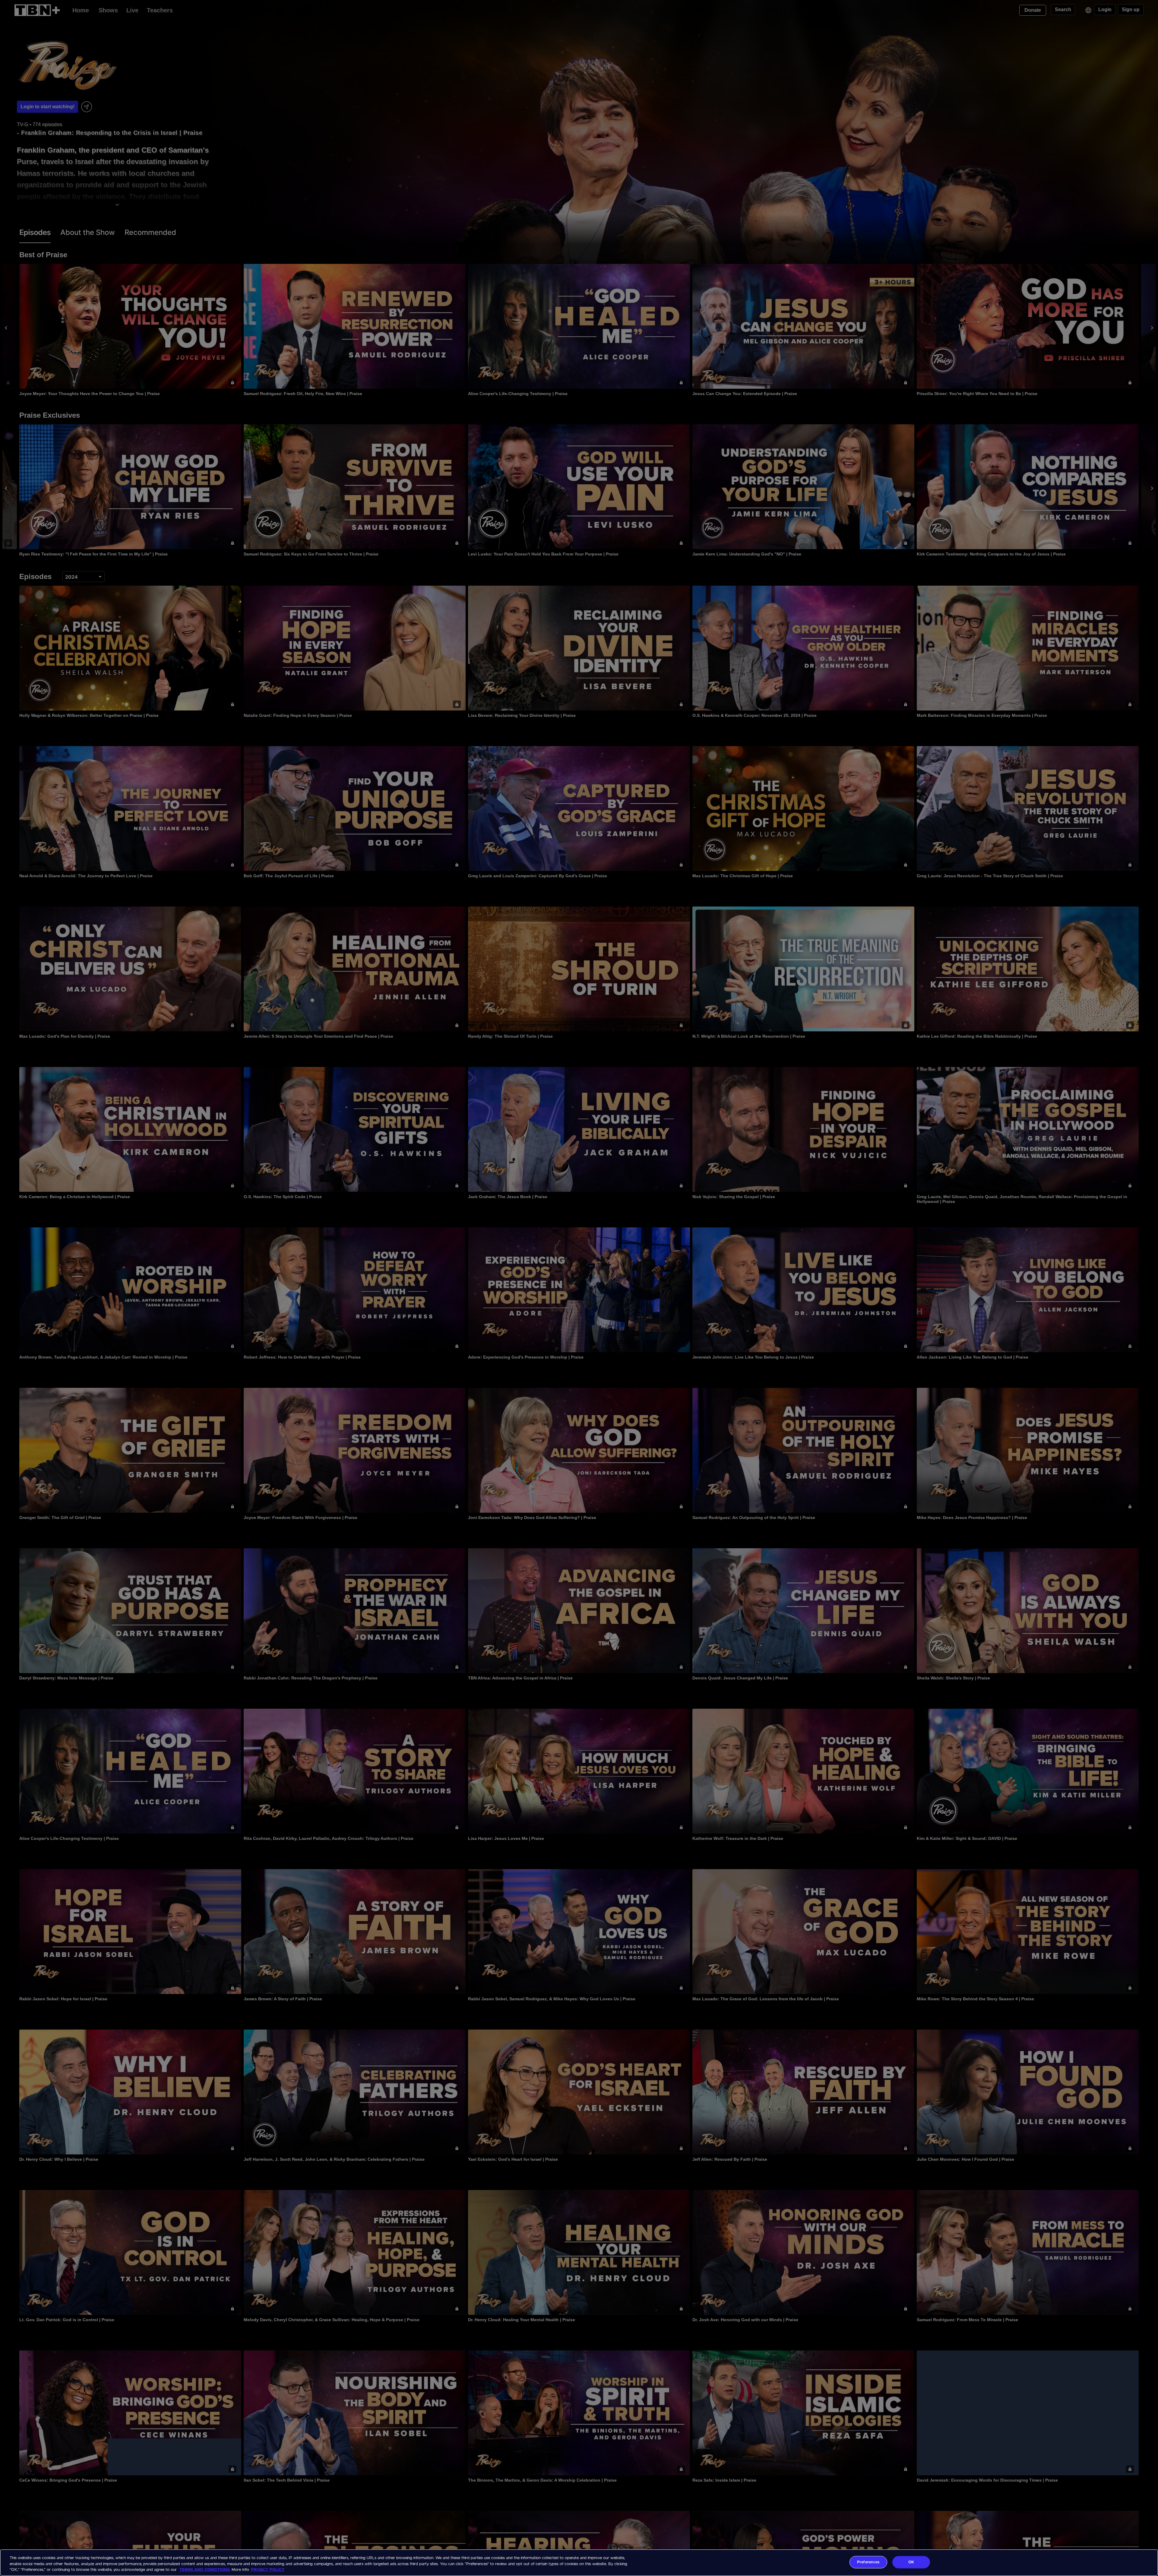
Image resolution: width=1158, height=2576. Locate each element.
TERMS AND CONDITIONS (204, 2570)
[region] (579, 2563)
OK (911, 2562)
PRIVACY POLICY (268, 2570)
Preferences (868, 2562)
